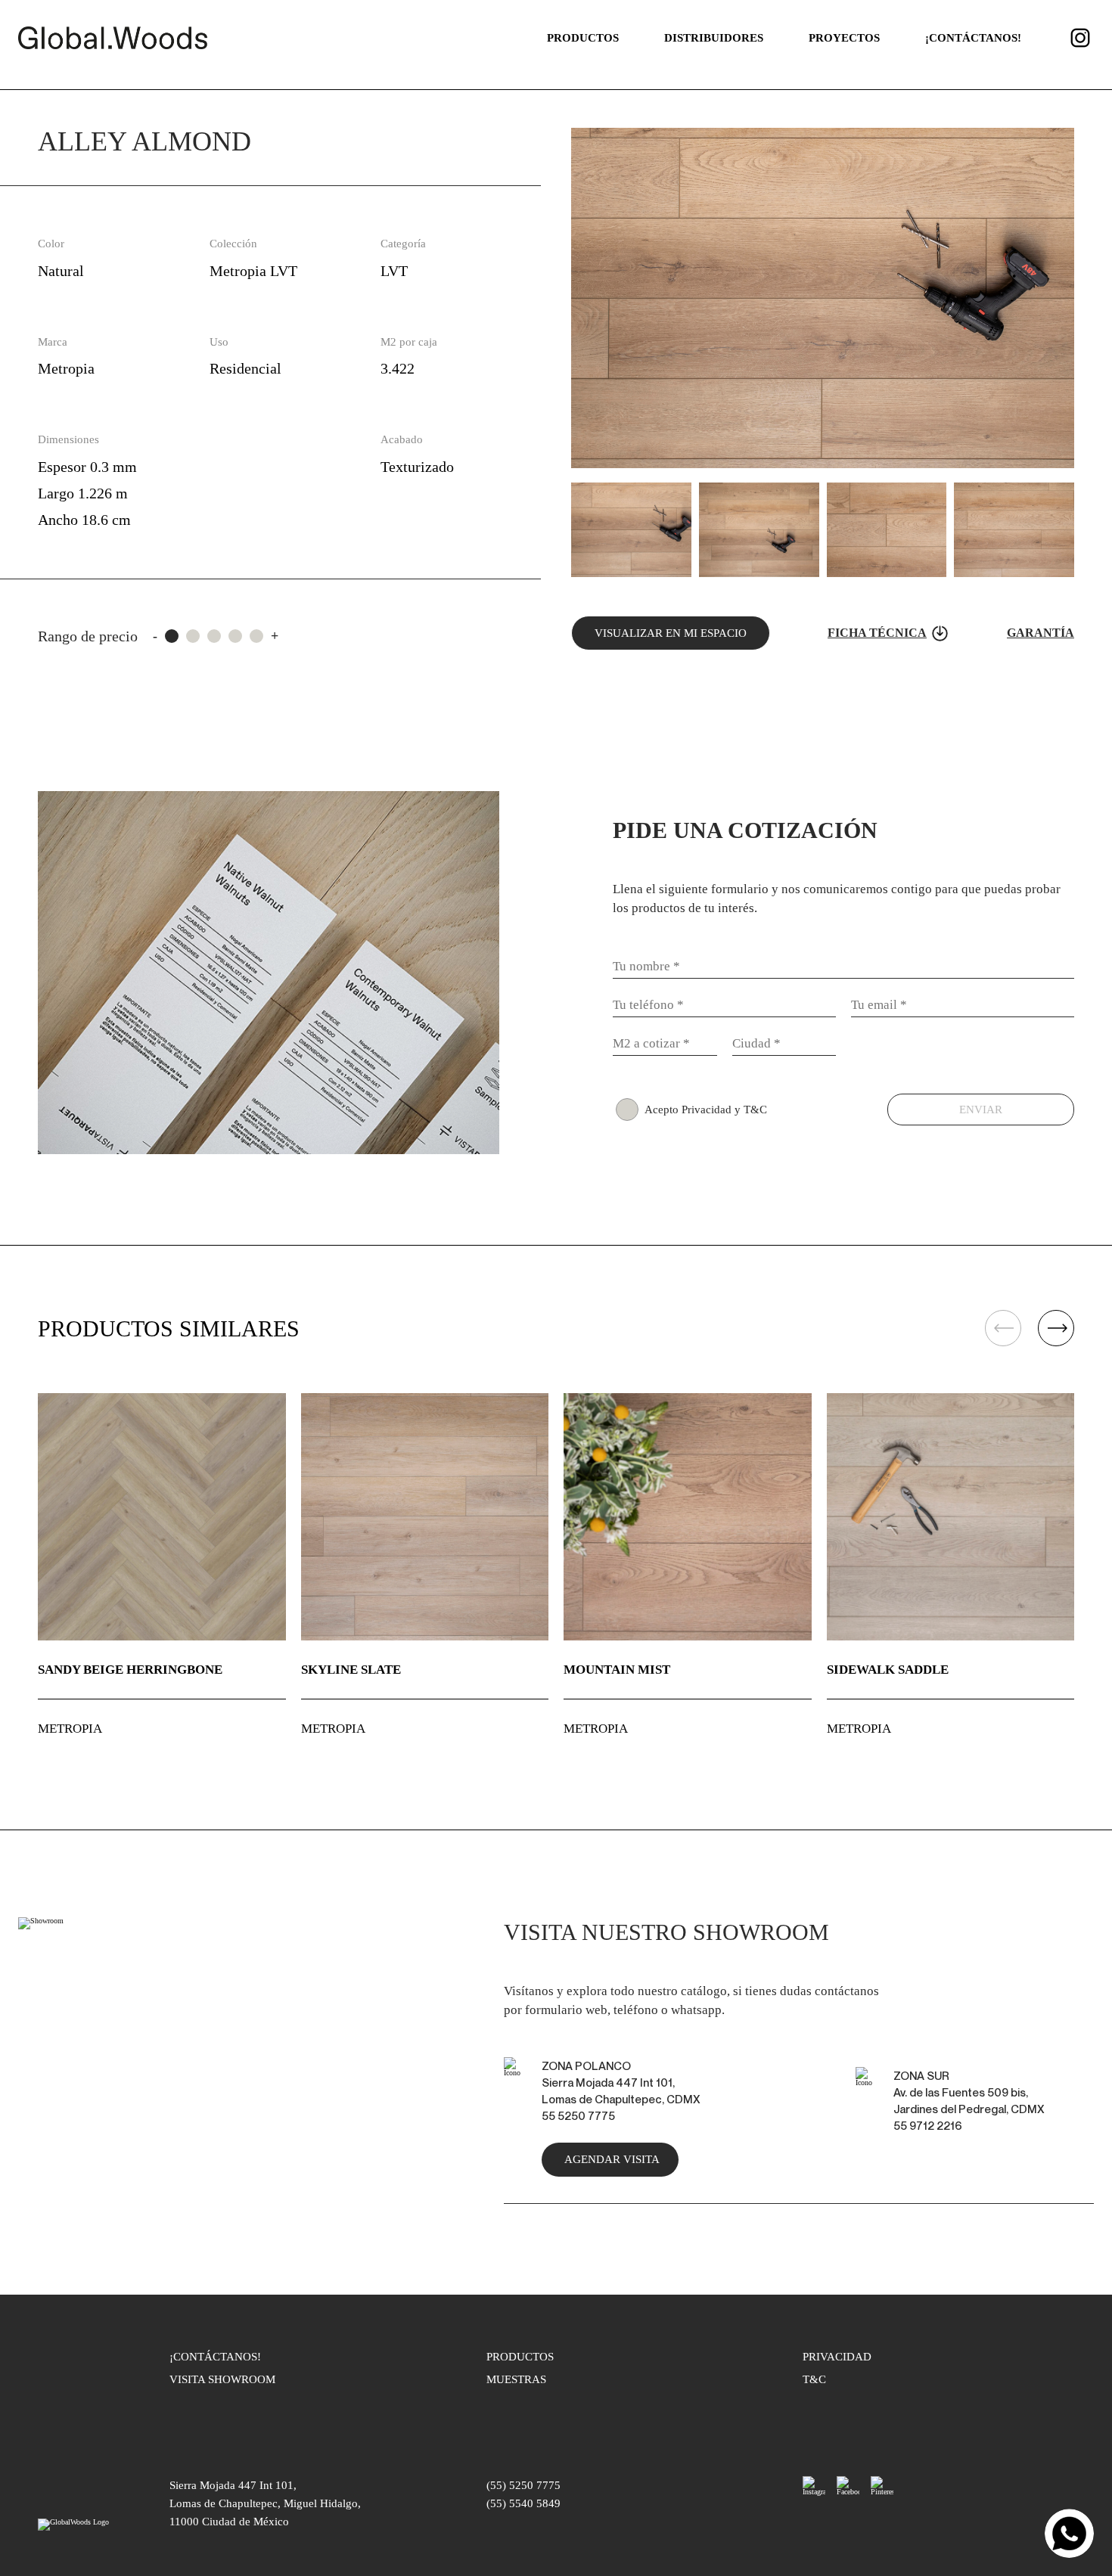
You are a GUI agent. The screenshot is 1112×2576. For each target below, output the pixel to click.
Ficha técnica (877, 633)
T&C (814, 2379)
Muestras (516, 2379)
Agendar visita (612, 2159)
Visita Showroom (222, 2379)
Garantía (1041, 633)
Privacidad (837, 2357)
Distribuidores (714, 38)
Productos (583, 38)
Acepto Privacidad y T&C (706, 1110)
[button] (1056, 1329)
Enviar (981, 1110)
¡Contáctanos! (973, 38)
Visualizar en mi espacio (671, 633)
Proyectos (844, 38)
